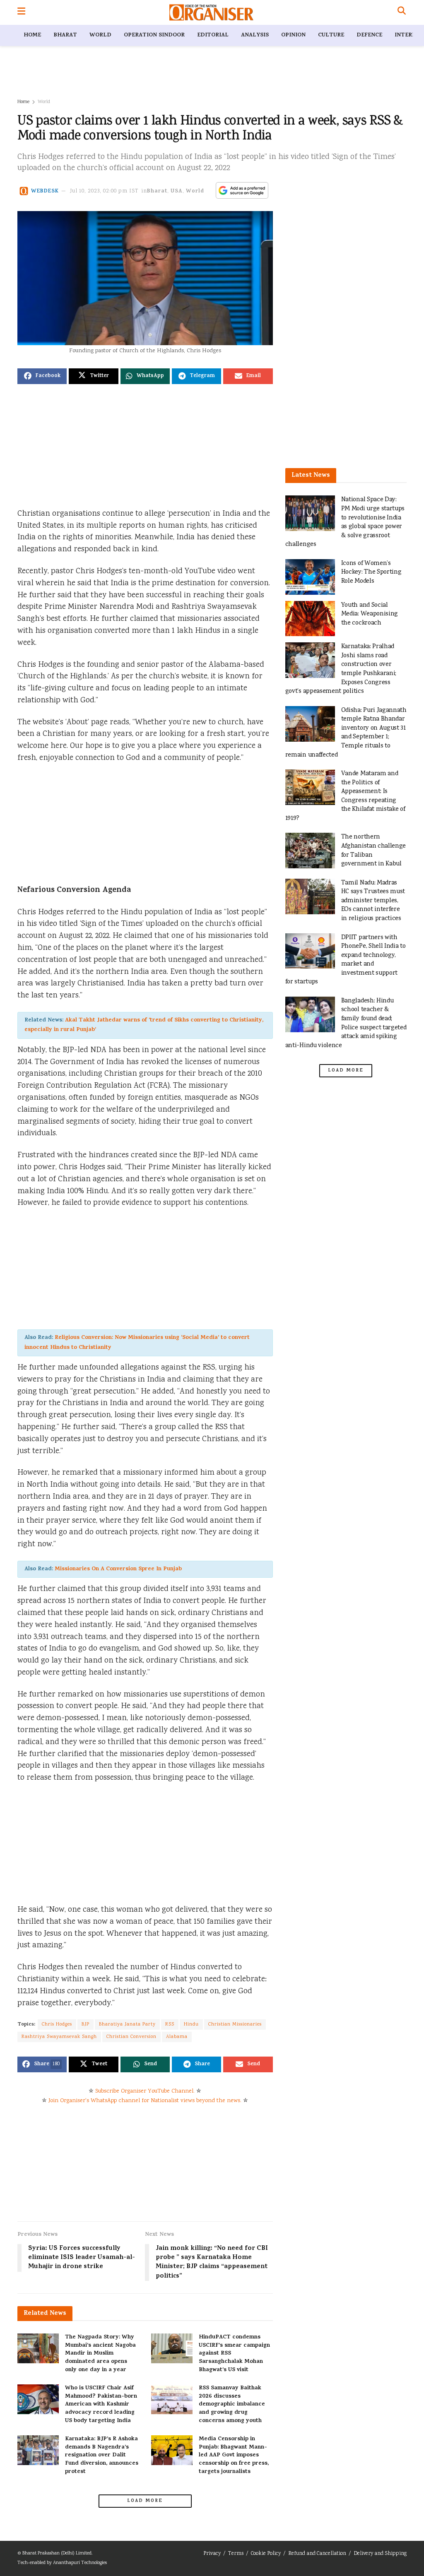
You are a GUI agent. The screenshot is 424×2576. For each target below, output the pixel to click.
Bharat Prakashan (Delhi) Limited (57, 2553)
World (100, 35)
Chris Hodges (57, 2025)
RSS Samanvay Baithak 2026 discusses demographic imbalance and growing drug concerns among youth (232, 2404)
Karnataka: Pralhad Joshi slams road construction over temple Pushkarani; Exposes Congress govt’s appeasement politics (341, 669)
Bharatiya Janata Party (127, 2025)
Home (32, 35)
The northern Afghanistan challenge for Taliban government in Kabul (374, 851)
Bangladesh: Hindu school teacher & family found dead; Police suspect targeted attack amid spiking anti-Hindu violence (346, 1023)
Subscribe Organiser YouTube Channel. (145, 2091)
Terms (236, 2554)
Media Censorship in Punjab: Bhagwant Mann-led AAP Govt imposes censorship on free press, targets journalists (234, 2455)
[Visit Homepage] (211, 12)
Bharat (65, 35)
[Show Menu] (21, 12)
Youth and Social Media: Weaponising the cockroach (370, 614)
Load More (145, 2501)
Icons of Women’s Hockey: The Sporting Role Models (371, 572)
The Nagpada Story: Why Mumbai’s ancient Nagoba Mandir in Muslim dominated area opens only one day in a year (100, 2354)
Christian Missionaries (235, 2025)
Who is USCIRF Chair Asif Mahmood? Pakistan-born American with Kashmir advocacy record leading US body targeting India (101, 2404)
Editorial (213, 35)
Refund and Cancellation (317, 2554)
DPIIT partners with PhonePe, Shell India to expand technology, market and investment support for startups (346, 960)
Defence (369, 35)
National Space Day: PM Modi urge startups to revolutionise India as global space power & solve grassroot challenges (345, 522)
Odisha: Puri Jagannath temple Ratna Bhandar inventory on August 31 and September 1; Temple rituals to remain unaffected (346, 733)
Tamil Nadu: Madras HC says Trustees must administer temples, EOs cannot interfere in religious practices (373, 901)
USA (177, 191)
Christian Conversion (131, 2037)
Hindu (191, 2025)
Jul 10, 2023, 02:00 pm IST (104, 191)
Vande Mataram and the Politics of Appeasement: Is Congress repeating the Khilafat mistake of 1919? (345, 796)
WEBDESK (45, 191)
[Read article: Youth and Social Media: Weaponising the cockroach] (310, 619)
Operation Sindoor (154, 35)
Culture (331, 35)
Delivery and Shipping (380, 2554)
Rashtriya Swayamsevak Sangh (59, 2037)
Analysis (255, 35)
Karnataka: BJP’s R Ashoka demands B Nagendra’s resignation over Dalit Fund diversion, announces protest (102, 2455)
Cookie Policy (266, 2554)
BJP (86, 2025)
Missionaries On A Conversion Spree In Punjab (118, 1569)
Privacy (212, 2554)
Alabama (177, 2037)
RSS (170, 2025)
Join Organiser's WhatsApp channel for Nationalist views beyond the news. (145, 2101)
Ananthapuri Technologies (80, 2563)
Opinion (293, 35)
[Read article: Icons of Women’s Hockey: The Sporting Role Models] (310, 577)
